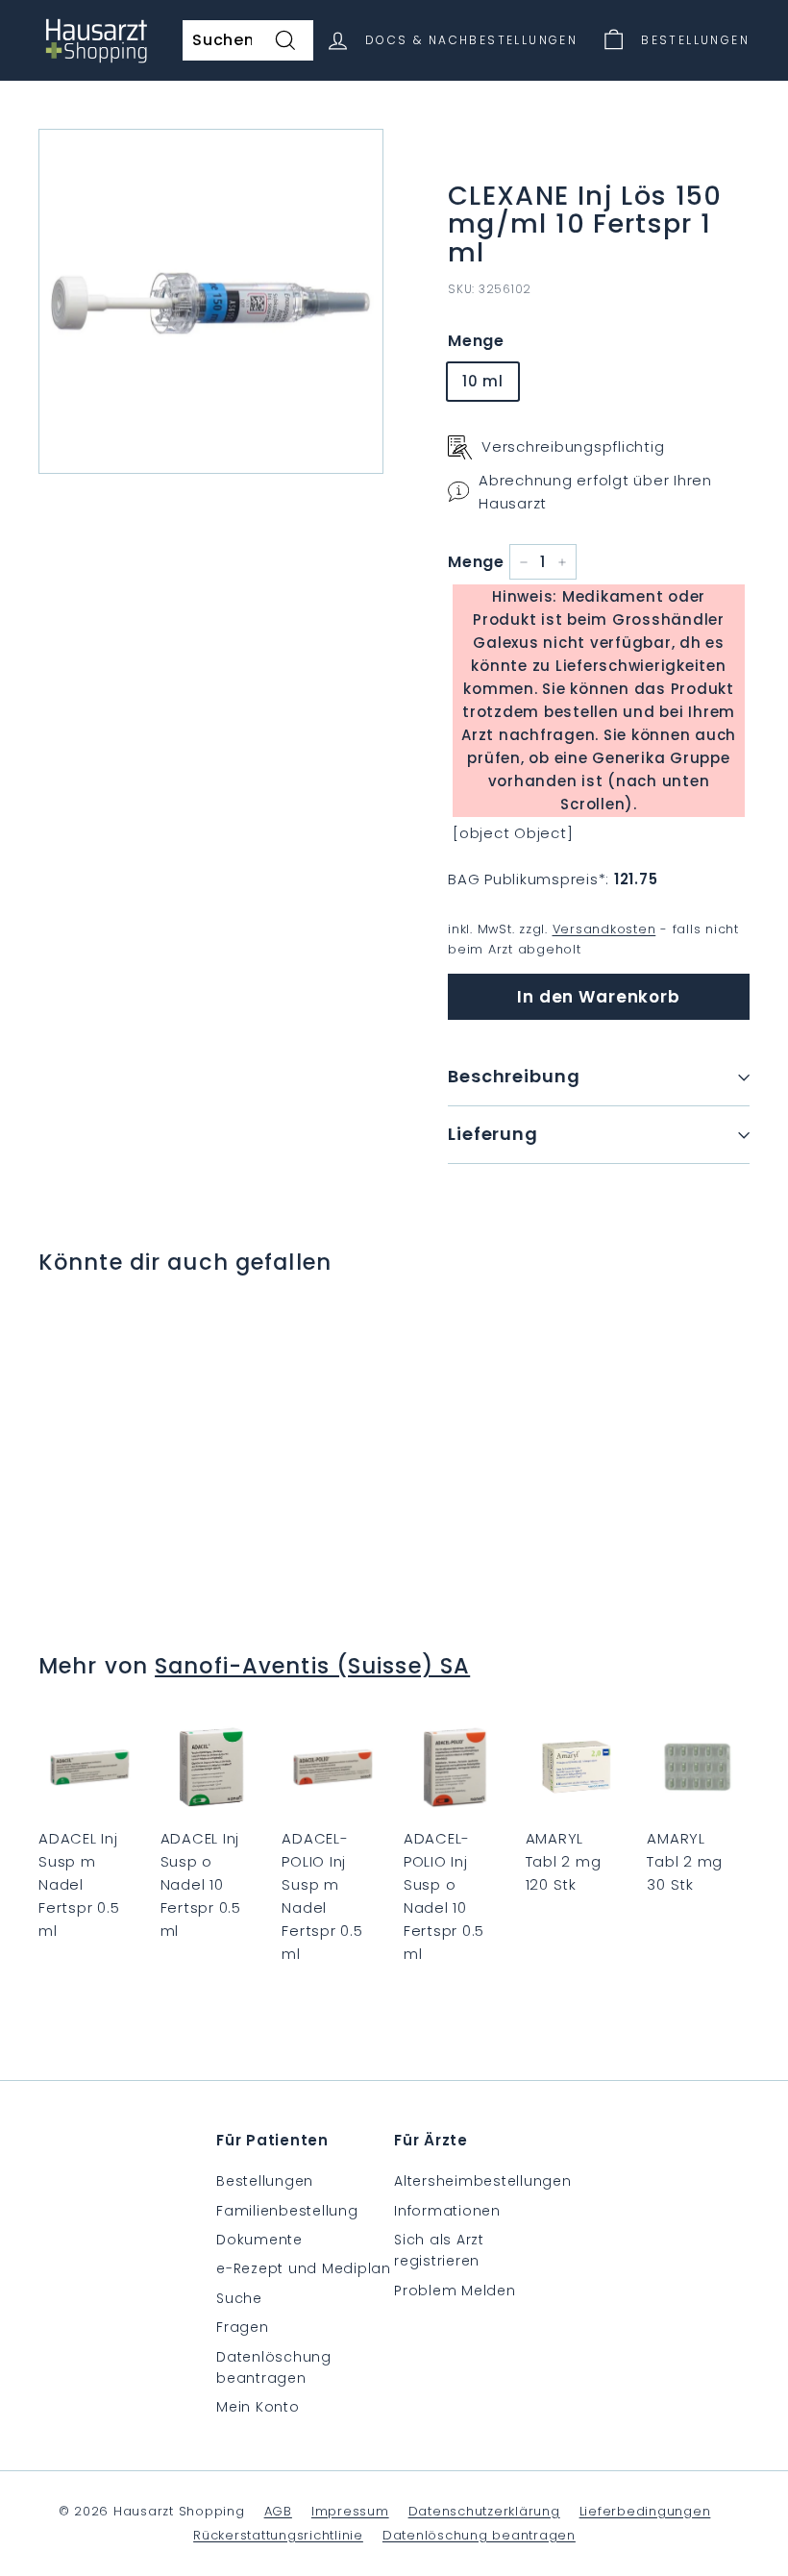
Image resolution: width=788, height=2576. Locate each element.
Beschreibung (514, 1076)
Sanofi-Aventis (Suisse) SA (312, 1666)
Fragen (243, 2327)
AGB (278, 2511)
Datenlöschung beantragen (274, 2367)
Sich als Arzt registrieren (439, 2250)
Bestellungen (265, 2181)
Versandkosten (604, 929)
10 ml (483, 381)
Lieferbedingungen (645, 2511)
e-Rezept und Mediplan (304, 2268)
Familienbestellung (287, 2211)
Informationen (447, 2211)
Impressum (350, 2511)
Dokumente (259, 2240)
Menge (476, 341)
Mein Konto (258, 2407)
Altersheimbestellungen (483, 2181)
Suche (239, 2298)
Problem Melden (455, 2291)
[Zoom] (211, 301)
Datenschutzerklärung (484, 2511)
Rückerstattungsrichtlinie (278, 2535)
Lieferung (493, 1134)
